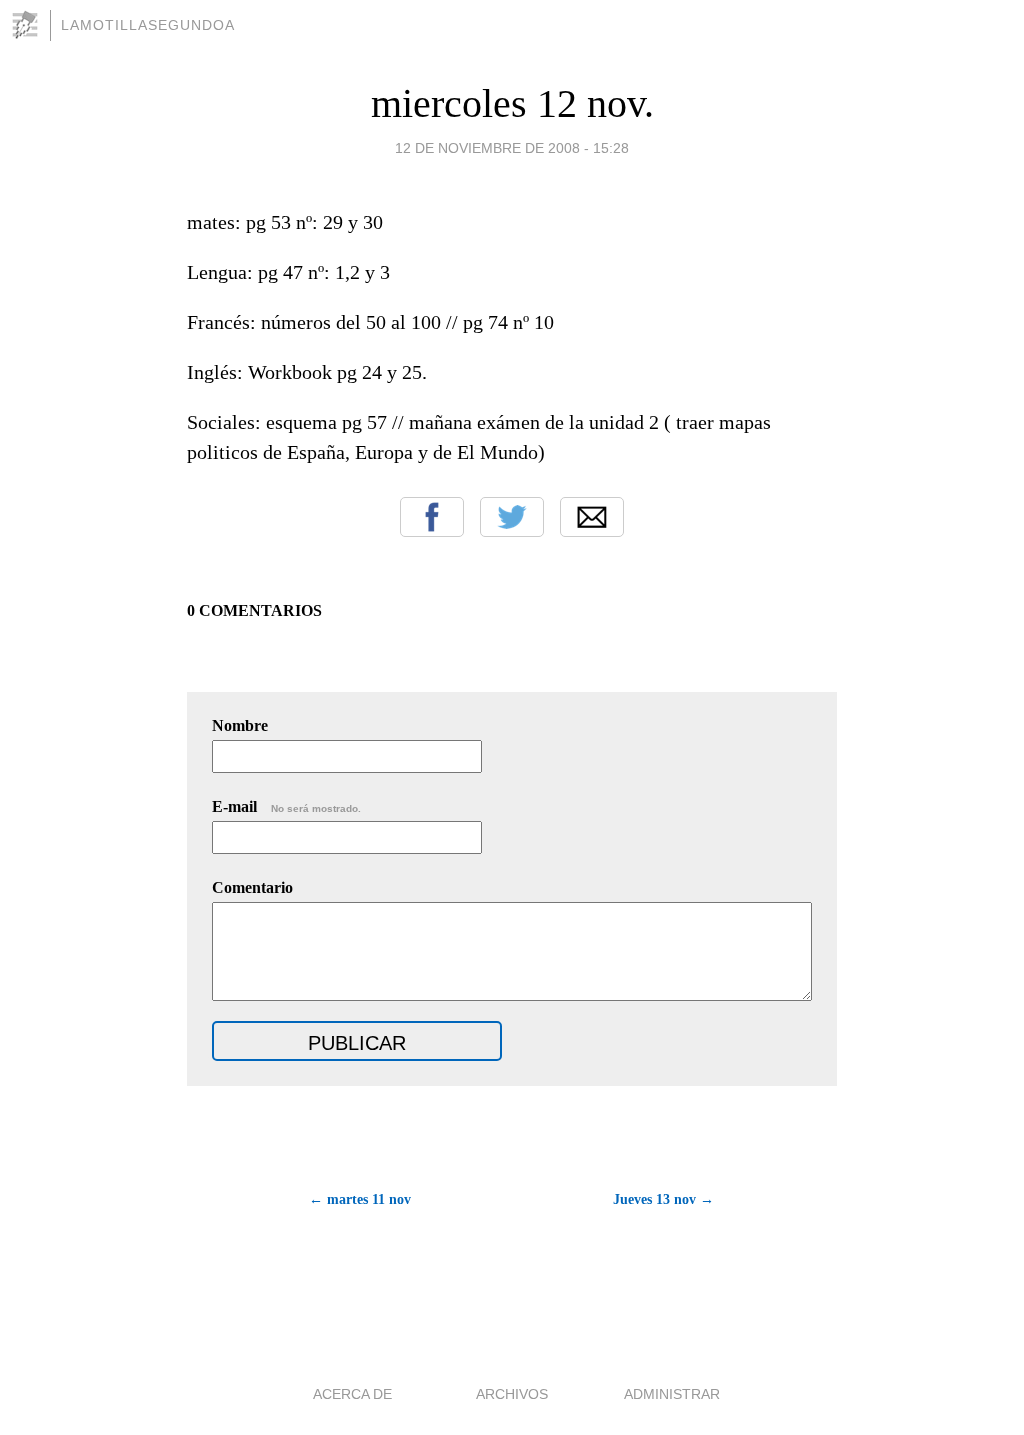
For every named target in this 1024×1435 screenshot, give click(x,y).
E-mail (286, 806)
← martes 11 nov (360, 1199)
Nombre (240, 725)
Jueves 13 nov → (663, 1199)
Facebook (432, 517)
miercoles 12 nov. (512, 103)
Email (592, 517)
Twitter (512, 517)
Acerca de (352, 1394)
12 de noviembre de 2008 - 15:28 (512, 148)
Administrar (672, 1394)
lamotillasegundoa (148, 25)
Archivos (512, 1394)
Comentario (252, 887)
